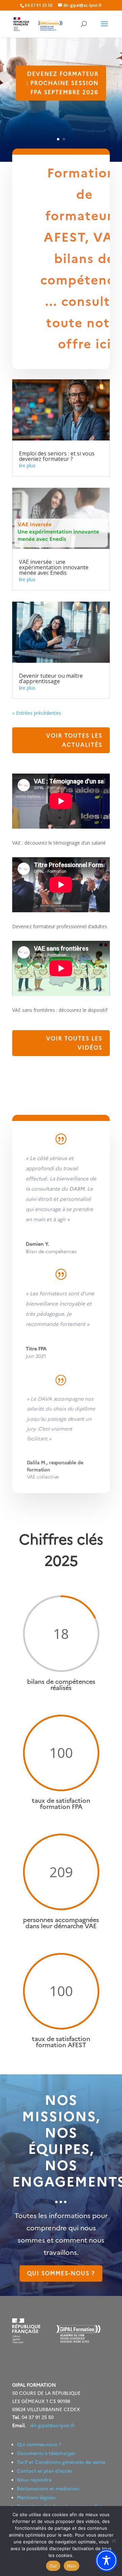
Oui (53, 2566)
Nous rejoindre (34, 2480)
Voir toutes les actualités (74, 740)
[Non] (114, 2541)
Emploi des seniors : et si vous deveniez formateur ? (57, 456)
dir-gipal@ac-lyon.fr (53, 2425)
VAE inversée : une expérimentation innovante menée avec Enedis (54, 567)
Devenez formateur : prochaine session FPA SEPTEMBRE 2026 (63, 83)
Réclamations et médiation (48, 2489)
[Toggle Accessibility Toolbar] (106, 2560)
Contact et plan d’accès (45, 2471)
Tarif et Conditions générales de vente (61, 2462)
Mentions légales (36, 2497)
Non (72, 2566)
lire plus (27, 465)
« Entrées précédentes (37, 713)
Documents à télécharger (46, 2453)
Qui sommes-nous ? (61, 2273)
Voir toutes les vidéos (74, 1043)
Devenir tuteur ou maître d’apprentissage (51, 678)
